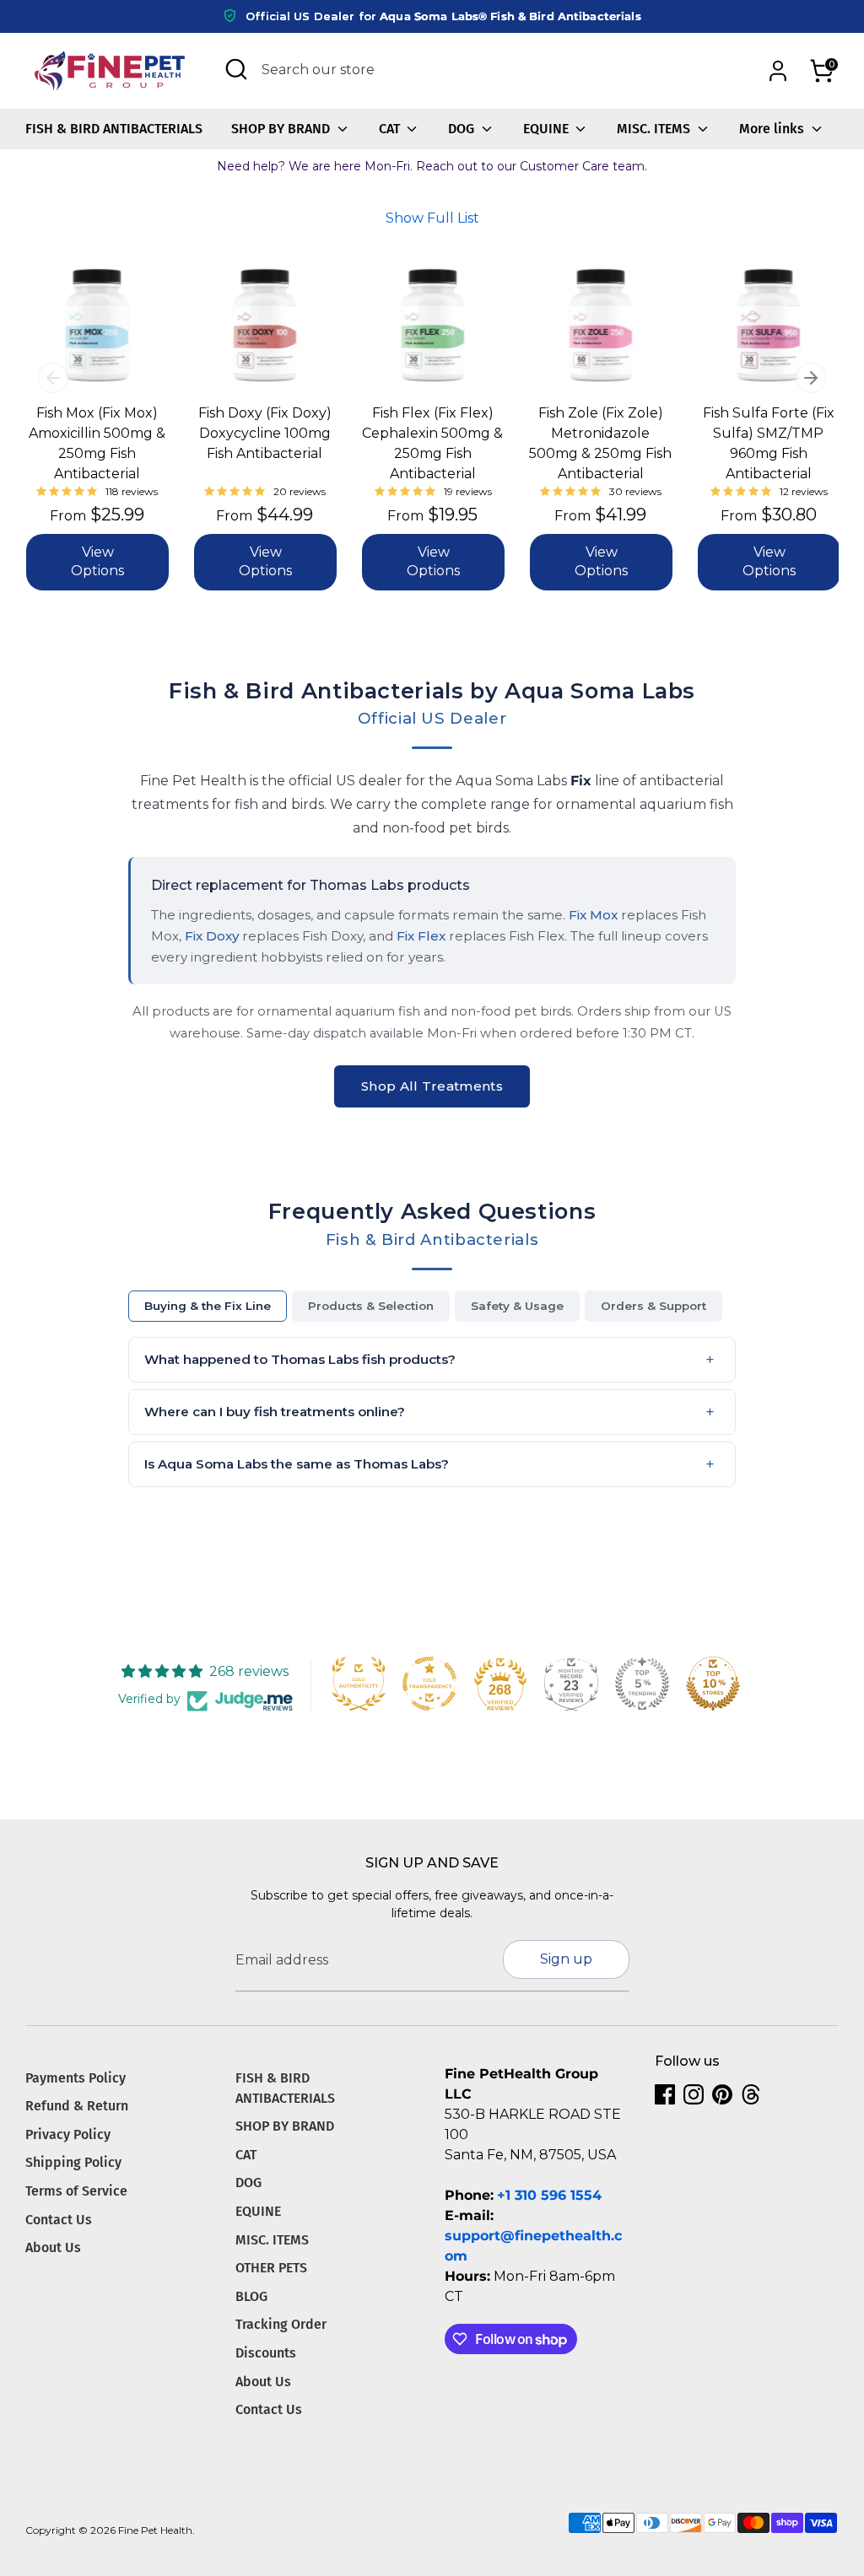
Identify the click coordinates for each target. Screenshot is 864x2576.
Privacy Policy (68, 2134)
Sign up (566, 1959)
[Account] (778, 71)
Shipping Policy (73, 2162)
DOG (463, 129)
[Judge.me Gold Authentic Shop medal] (359, 1684)
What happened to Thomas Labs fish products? (300, 1359)
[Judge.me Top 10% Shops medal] (713, 1684)
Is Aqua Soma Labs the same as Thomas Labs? (297, 1464)
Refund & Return (77, 2106)
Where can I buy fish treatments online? (275, 1412)
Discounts (266, 2353)
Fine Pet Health (155, 2530)
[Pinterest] (722, 2094)
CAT (391, 129)
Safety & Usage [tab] (517, 1306)
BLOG (251, 2296)
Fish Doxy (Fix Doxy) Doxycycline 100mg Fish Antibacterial (265, 433)
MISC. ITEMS (655, 129)
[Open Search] (236, 69)
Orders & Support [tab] (653, 1306)
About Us (53, 2247)
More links (773, 129)
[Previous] (53, 378)
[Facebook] (665, 2094)
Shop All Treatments (432, 1086)
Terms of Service (76, 2191)
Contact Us (59, 2220)
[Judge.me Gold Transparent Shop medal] (429, 1684)
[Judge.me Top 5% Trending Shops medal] (642, 1684)
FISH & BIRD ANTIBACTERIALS (114, 129)
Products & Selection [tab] (371, 1306)
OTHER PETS (271, 2268)
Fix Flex (421, 936)
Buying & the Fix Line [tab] (208, 1306)
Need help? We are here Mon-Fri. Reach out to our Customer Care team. (432, 166)
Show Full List (432, 218)
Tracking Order (281, 2324)
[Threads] (751, 2094)
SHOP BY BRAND (282, 129)
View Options (97, 561)
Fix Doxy (212, 936)
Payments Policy (76, 2078)
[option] (84, 435)
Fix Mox (593, 915)
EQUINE (548, 129)
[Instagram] (694, 2094)
